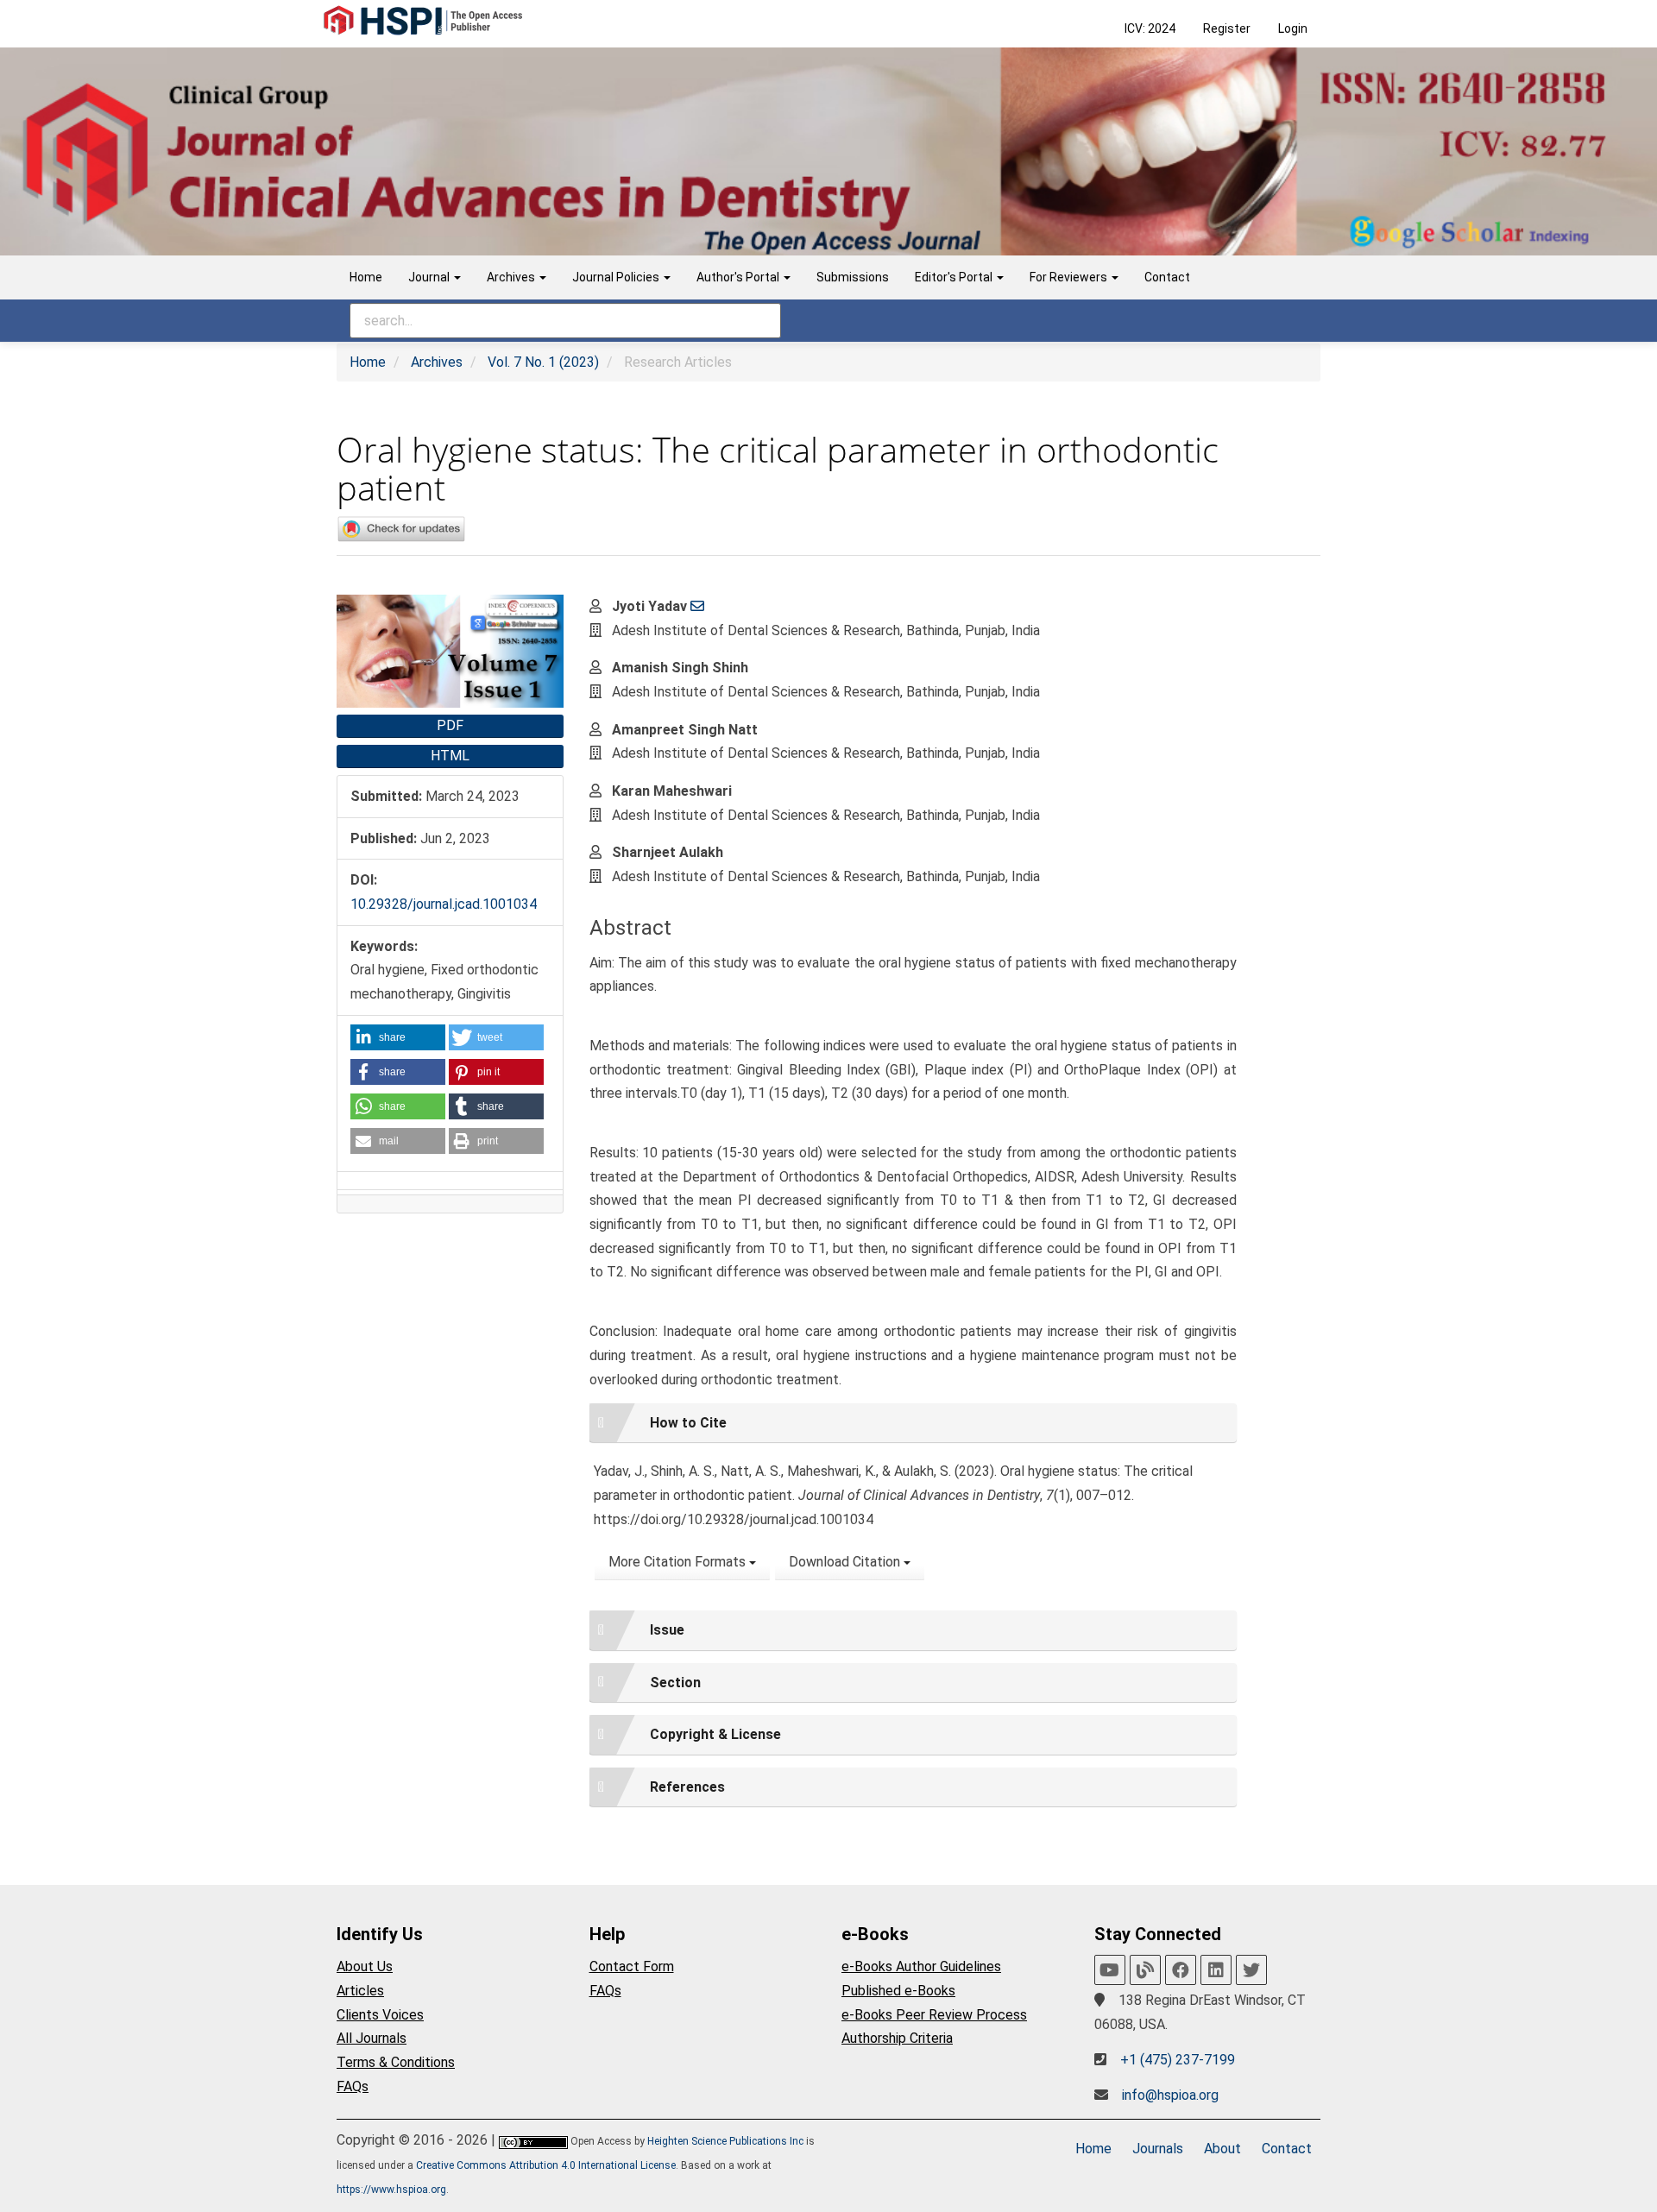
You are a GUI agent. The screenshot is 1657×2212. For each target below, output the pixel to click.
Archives (437, 362)
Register (1227, 28)
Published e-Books (898, 1991)
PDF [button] (450, 725)
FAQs (353, 2086)
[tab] (913, 1423)
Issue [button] (667, 1630)
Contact (1167, 277)
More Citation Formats (679, 1562)
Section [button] (675, 1683)
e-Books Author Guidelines (921, 1966)
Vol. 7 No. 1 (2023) (543, 362)
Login (1293, 28)
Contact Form (632, 1966)
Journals (1158, 2149)
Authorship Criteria (897, 2038)
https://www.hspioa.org (391, 2190)
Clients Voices (380, 2015)
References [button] (687, 1787)
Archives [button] (512, 277)
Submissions (853, 277)
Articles (360, 1991)
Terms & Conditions (396, 2062)
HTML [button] (450, 756)
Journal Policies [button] (617, 277)
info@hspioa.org (1170, 2095)
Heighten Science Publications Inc (725, 2141)
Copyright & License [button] (715, 1734)
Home (366, 277)
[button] (398, 1037)
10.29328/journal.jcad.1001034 (444, 904)
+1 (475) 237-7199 (1178, 2060)
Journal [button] (430, 277)
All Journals (372, 2038)
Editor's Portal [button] (955, 277)
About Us (365, 1966)
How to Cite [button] (688, 1423)
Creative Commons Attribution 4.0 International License (546, 2165)
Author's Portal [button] (739, 277)
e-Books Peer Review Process (934, 2015)
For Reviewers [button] (1070, 277)
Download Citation (846, 1562)
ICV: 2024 (1150, 28)
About (1222, 2149)
